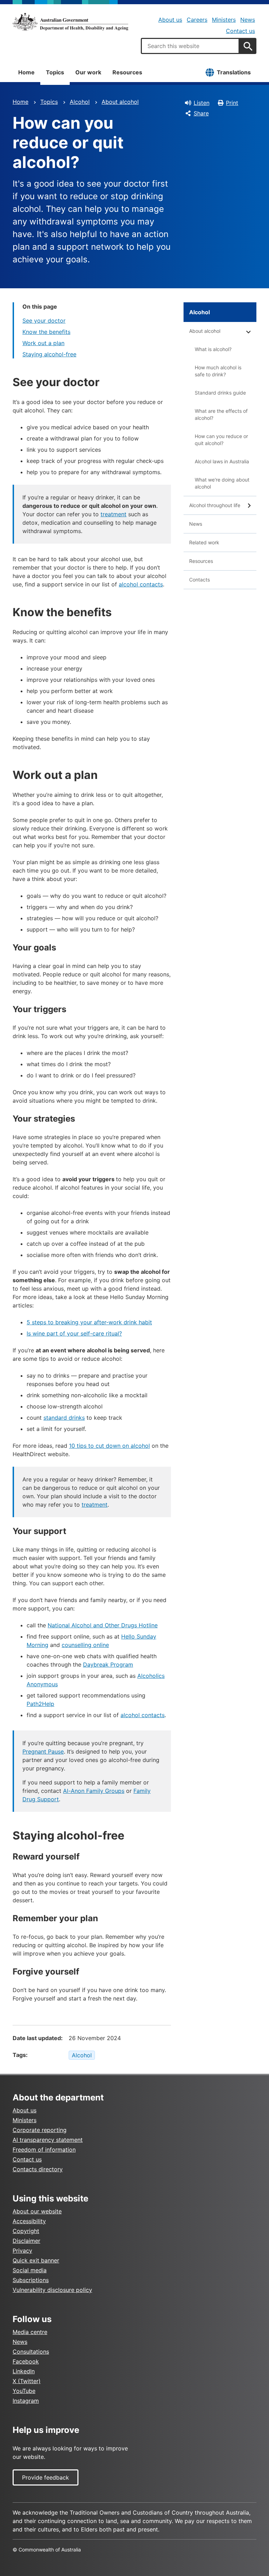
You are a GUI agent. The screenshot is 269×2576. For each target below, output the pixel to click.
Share (201, 113)
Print (232, 103)
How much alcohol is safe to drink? (218, 371)
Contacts (199, 580)
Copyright (26, 2231)
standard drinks (64, 1418)
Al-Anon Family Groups (94, 1791)
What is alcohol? (213, 349)
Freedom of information (44, 2150)
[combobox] (190, 46)
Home (26, 72)
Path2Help (40, 1704)
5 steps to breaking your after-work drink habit (89, 1322)
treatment (113, 514)
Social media (30, 2270)
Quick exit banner (36, 2260)
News (248, 20)
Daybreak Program (108, 1664)
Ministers (224, 20)
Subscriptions (31, 2280)
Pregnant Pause (43, 1751)
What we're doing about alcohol (222, 483)
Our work (88, 72)
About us (170, 20)
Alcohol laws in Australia (222, 461)
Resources (127, 72)
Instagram (26, 2401)
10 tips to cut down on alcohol (109, 1446)
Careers (197, 20)
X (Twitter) (27, 2381)
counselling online (85, 1645)
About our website (37, 2211)
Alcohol (80, 102)
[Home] (70, 22)
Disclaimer (26, 2241)
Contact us (240, 31)
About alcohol (120, 102)
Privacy (22, 2251)
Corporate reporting (40, 2130)
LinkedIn (24, 2371)
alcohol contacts (141, 584)
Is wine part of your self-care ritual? (74, 1333)
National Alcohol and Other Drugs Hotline (103, 1625)
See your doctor (44, 321)
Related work (204, 542)
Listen (202, 103)
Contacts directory (38, 2169)
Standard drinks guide (220, 393)
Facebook (26, 2361)
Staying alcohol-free (49, 354)
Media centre (30, 2332)
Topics (55, 72)
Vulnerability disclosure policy (52, 2290)
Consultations (31, 2352)
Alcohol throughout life (215, 505)
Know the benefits (46, 332)
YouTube (24, 2391)
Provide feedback (46, 2477)
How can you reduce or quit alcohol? (221, 440)
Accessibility (29, 2221)
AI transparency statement (48, 2140)
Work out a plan (43, 343)
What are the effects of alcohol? (221, 414)
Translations (234, 72)
